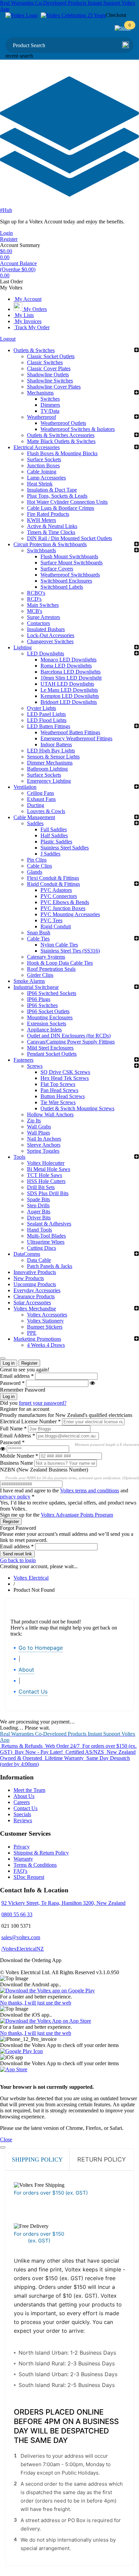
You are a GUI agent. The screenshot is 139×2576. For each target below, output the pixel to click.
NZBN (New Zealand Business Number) (44, 1470)
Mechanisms (40, 393)
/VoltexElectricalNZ (23, 1949)
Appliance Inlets (44, 1030)
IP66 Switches (42, 1005)
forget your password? (43, 1403)
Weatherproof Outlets (63, 423)
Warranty (23, 1859)
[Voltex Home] (21, 15)
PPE (32, 1333)
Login (6, 233)
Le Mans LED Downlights (69, 690)
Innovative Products (35, 1272)
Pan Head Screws (59, 1090)
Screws (35, 1066)
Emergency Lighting (49, 781)
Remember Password (23, 1390)
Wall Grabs (39, 1127)
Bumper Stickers (45, 1327)
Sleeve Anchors (44, 1145)
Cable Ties (38, 939)
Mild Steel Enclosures (50, 1048)
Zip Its (34, 1121)
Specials (22, 1814)
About (26, 1670)
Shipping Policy (37, 2160)
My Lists (24, 315)
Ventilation (25, 787)
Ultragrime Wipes (46, 1242)
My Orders (35, 309)
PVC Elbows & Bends (65, 902)
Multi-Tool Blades (46, 1236)
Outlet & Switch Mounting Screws (77, 1108)
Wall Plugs (38, 1133)
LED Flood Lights (47, 720)
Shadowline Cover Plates (54, 387)
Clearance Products (34, 1296)
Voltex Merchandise (35, 1309)
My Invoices (27, 321)
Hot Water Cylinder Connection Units (67, 502)
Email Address (18, 1436)
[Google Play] (21, 2051)
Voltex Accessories (47, 1315)
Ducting (36, 805)
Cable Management (34, 817)
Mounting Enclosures (50, 1017)
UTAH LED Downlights (67, 684)
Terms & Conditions (35, 1865)
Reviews (23, 1820)
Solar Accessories (32, 1302)
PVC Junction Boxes (63, 908)
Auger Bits (39, 1212)
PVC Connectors (59, 896)
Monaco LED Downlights (68, 660)
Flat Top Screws (58, 1084)
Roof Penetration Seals (51, 969)
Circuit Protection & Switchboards (50, 544)
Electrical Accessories (37, 447)
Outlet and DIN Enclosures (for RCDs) (69, 1036)
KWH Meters (41, 520)
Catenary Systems (46, 957)
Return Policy (102, 2159)
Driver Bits (39, 1218)
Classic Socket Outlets (51, 356)
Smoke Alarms (29, 981)
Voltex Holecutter (46, 1163)
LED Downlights (46, 654)
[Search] (126, 45)
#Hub (6, 210)
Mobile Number (19, 1456)
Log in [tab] (9, 1363)
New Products (29, 1278)
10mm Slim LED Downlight (71, 678)
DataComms (27, 1254)
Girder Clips (40, 975)
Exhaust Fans (41, 799)
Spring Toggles (43, 1151)
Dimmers (50, 405)
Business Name (17, 1463)
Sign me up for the (57, 1515)
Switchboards (41, 550)
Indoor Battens (56, 744)
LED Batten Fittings (49, 726)
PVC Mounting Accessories (70, 914)
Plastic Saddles (56, 842)
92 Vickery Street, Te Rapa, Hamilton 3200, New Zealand (63, 1903)
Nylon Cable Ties (59, 945)
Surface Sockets (44, 459)
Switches (50, 399)
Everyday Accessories (37, 1290)
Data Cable (39, 1260)
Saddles (35, 823)
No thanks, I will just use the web (36, 2003)
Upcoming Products (35, 1284)
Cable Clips (39, 866)
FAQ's (20, 1871)
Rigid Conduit (56, 926)
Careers (22, 1802)
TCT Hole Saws (45, 1175)
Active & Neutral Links (52, 526)
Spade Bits (38, 1199)
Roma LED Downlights (66, 666)
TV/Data (50, 411)
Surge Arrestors (44, 617)
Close (6, 2139)
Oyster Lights (41, 708)
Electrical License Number (30, 1421)
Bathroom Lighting (47, 769)
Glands (35, 872)
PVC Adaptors (56, 890)
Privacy (22, 1847)
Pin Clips (37, 860)
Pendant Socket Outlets (52, 1054)
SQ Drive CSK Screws (65, 1072)
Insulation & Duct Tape (52, 490)
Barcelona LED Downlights (71, 672)
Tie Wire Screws (58, 1102)
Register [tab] (29, 1363)
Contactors (38, 623)
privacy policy (15, 1497)
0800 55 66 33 (17, 1914)
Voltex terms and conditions (90, 1491)
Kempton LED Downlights (70, 696)
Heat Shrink (40, 484)
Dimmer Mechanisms (50, 763)
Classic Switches (45, 362)
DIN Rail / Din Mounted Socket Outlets (69, 538)
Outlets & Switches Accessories (61, 435)
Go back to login (18, 1560)
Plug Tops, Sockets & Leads (57, 496)
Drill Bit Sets (41, 1187)
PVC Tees (51, 920)
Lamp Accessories (46, 478)
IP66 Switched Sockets (52, 993)
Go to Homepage (41, 1648)
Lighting (23, 647)
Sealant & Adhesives (49, 1224)
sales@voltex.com (21, 1937)
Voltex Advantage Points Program (77, 1515)
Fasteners (23, 1060)
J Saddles (50, 854)
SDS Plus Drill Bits (48, 1193)
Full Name (13, 1429)
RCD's (34, 599)
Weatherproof (41, 417)
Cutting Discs (41, 1248)
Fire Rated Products (48, 514)
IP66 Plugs (39, 999)
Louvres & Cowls (46, 811)
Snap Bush (39, 933)
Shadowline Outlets (48, 375)
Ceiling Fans (40, 793)
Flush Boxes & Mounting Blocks (62, 453)
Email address (17, 1376)
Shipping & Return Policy (41, 1853)
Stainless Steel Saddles (65, 848)
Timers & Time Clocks (51, 532)
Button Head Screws (63, 1096)
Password (12, 1383)
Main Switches (43, 605)
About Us (24, 1796)
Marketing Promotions (37, 1339)
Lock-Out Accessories (51, 635)
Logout (8, 339)
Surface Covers (57, 569)
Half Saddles (54, 835)
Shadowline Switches (50, 381)
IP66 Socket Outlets (48, 1011)
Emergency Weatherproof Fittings (76, 738)
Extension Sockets (47, 1023)
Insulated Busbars (46, 629)
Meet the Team (29, 1790)
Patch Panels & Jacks (50, 1266)
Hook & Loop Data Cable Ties (60, 963)
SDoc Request (29, 1877)
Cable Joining (42, 472)
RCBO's (36, 593)
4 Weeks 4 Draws (46, 1345)
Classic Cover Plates (49, 368)
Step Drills (38, 1205)
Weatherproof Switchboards (70, 575)
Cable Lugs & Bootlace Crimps (61, 508)
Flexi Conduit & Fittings (53, 878)
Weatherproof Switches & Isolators (78, 429)
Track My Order (32, 327)
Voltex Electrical (31, 1578)
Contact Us (33, 1692)
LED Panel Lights (46, 714)
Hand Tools (39, 1230)
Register (9, 239)
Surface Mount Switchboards (72, 563)
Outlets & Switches (34, 350)
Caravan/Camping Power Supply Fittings (71, 1042)
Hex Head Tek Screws (65, 1078)
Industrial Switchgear (36, 987)
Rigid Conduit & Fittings (53, 884)
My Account (27, 299)
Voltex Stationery (45, 1321)
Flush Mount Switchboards (69, 556)
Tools (19, 1157)
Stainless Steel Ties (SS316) (70, 951)
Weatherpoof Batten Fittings (70, 732)
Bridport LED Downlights (69, 702)
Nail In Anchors (44, 1139)
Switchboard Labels (62, 587)
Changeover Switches (50, 641)
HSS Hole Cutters (46, 1181)
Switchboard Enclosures (66, 581)
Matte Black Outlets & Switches (61, 441)
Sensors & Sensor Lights (53, 757)
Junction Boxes (43, 465)
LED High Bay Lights (51, 751)
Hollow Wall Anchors (50, 1114)
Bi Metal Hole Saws (49, 1169)
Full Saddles (54, 829)
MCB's (35, 611)
